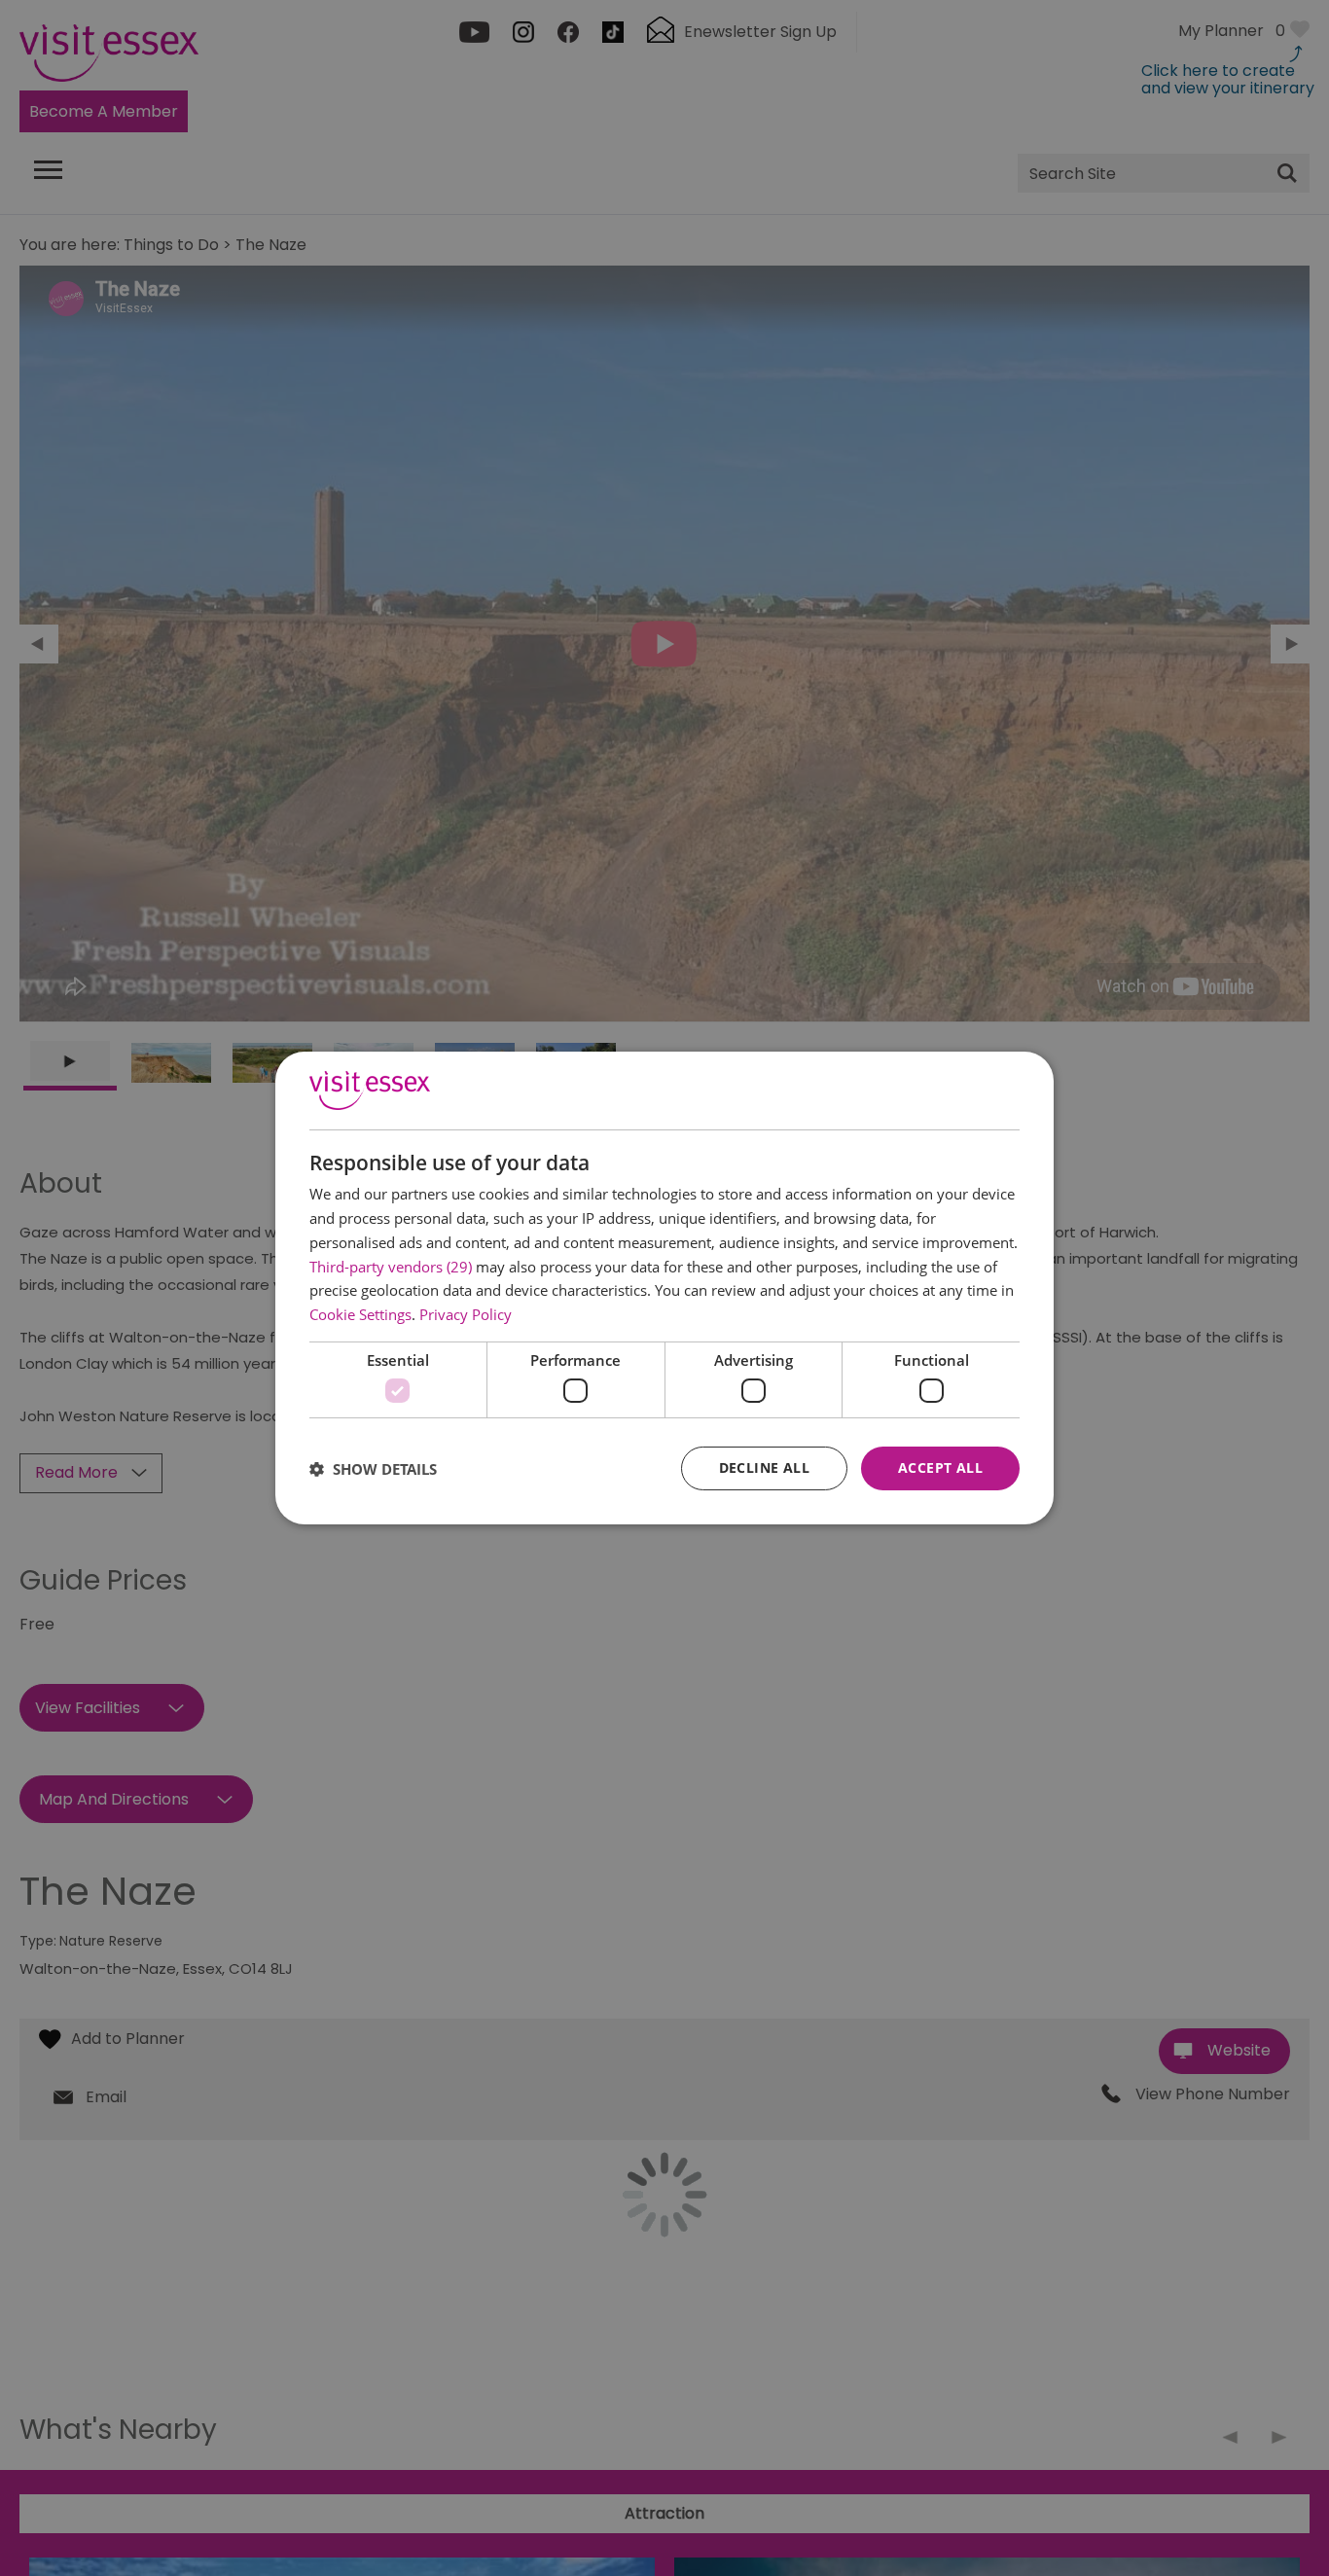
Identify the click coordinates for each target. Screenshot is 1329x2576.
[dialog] (664, 1288)
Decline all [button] (764, 1467)
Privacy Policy (466, 1314)
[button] (373, 1469)
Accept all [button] (940, 1467)
